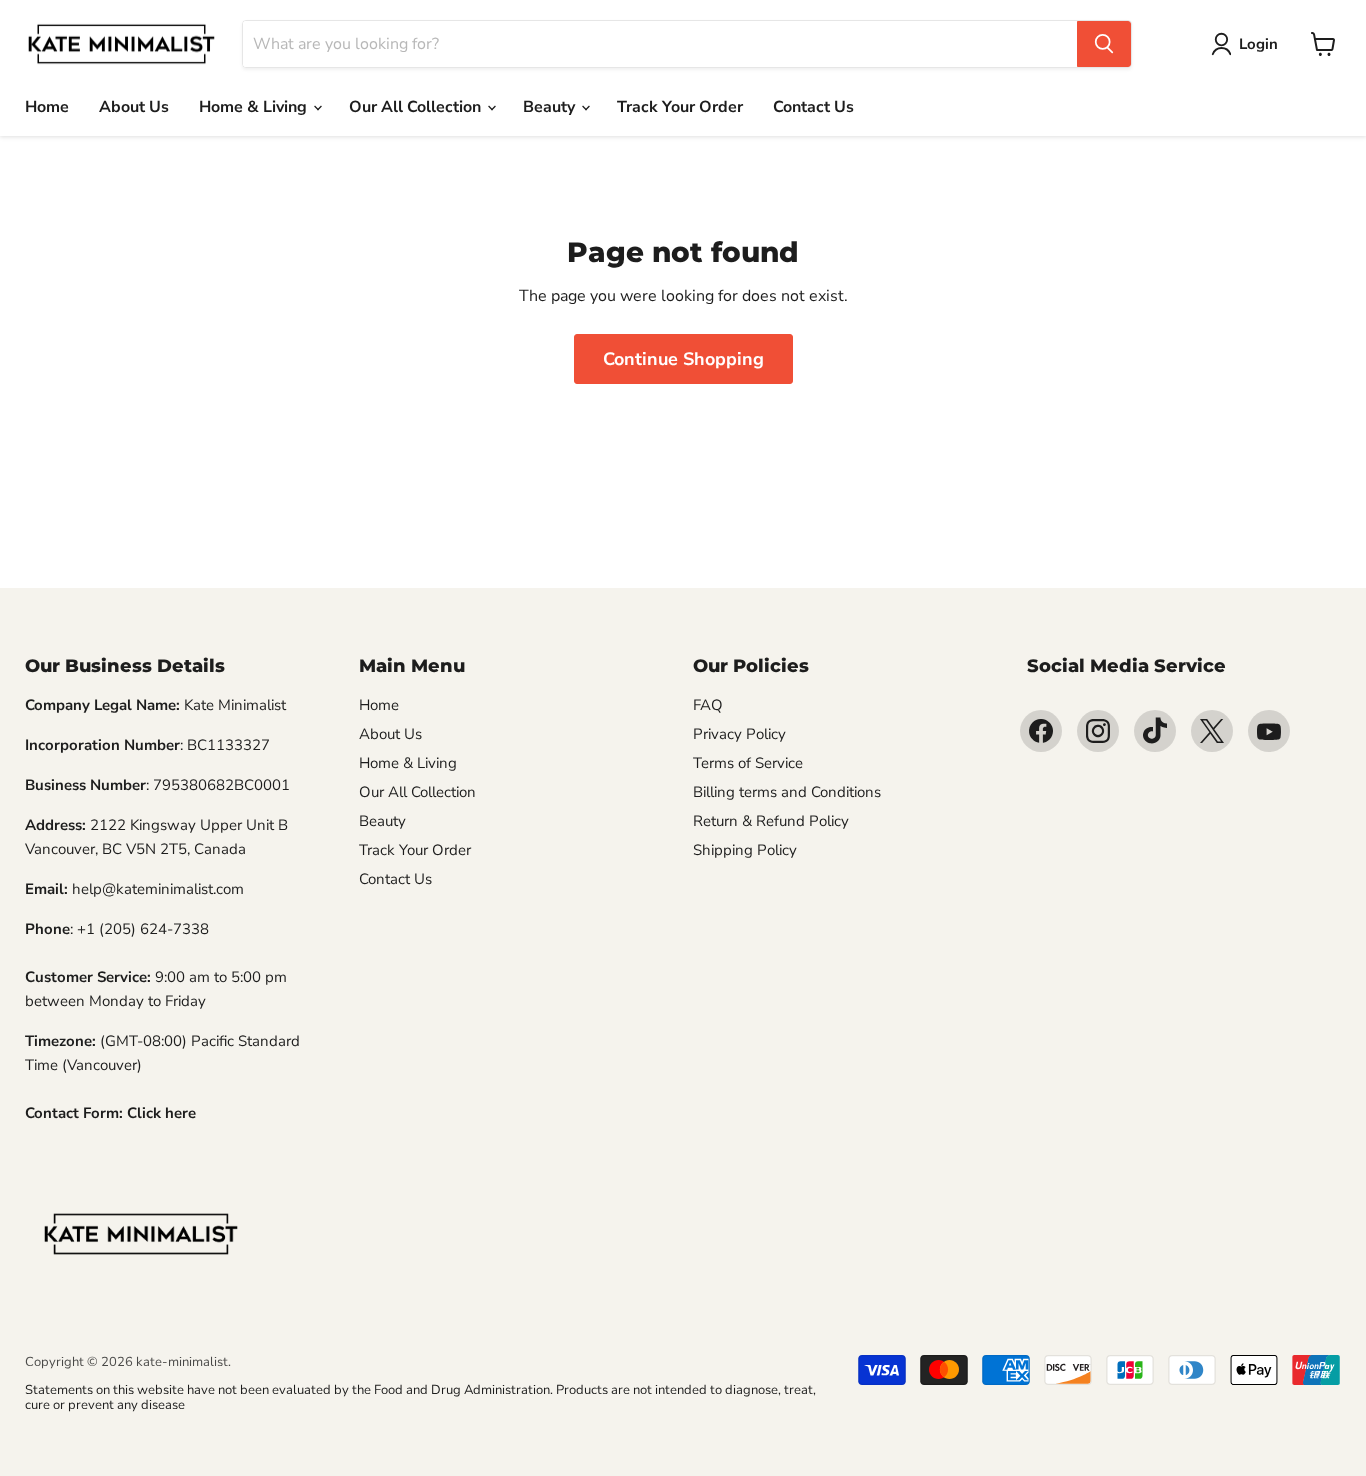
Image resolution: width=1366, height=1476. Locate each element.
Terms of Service (748, 763)
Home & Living (255, 107)
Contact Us (813, 107)
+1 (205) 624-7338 (143, 929)
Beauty (551, 107)
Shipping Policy (745, 850)
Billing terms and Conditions (787, 792)
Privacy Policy (739, 734)
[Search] (1104, 44)
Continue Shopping (683, 359)
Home (47, 107)
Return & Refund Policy (771, 821)
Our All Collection (417, 107)
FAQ (708, 705)
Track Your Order (680, 107)
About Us (134, 107)
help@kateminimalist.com (158, 889)
